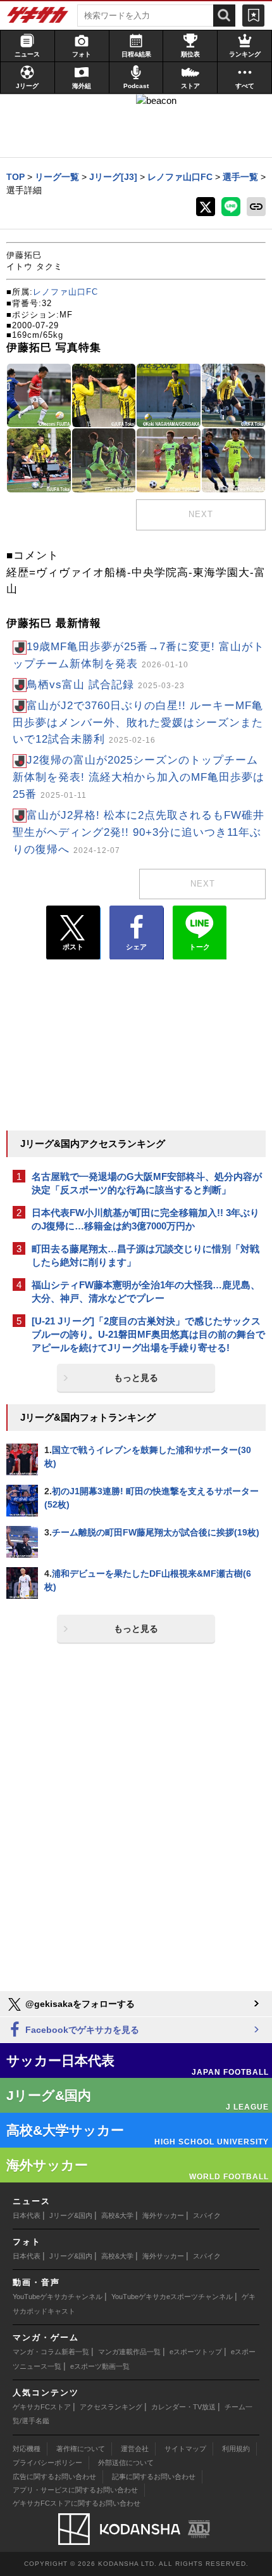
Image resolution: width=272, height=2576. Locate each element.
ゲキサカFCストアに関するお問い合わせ (77, 2503)
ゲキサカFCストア (42, 2407)
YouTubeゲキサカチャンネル (58, 2297)
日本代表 (27, 2215)
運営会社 (135, 2449)
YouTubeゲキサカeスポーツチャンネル (172, 2297)
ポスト (73, 947)
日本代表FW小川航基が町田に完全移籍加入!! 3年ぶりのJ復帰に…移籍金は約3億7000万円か (145, 1219)
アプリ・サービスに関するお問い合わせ (75, 2490)
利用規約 (236, 2449)
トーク (200, 947)
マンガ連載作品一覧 (129, 2352)
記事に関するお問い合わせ (154, 2477)
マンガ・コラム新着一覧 (51, 2352)
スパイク (207, 2215)
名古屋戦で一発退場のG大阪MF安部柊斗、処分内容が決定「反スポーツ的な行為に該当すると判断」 (147, 1183)
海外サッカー (163, 2215)
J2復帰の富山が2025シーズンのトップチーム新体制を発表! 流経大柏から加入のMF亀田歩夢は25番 (139, 777)
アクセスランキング (111, 2407)
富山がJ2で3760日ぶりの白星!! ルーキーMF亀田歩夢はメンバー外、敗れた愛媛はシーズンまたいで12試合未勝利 (138, 723)
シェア (136, 947)
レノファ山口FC (65, 292)
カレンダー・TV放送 (183, 2407)
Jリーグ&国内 (71, 2215)
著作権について (81, 2449)
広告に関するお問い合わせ (54, 2477)
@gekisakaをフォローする (79, 2004)
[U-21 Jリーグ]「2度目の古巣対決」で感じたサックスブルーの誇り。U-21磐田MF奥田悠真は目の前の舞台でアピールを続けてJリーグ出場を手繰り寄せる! (148, 1334)
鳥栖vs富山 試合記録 (106, 685)
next (201, 514)
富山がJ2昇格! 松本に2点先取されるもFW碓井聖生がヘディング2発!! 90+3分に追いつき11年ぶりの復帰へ (139, 832)
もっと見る (136, 1378)
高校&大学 (117, 2215)
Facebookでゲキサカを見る (81, 2030)
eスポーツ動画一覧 (100, 2366)
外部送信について (126, 2463)
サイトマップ (185, 2449)
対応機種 (27, 2449)
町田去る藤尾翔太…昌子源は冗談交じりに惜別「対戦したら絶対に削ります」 (145, 1255)
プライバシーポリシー (47, 2463)
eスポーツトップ (196, 2352)
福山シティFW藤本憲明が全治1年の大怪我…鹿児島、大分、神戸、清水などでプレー (146, 1291)
